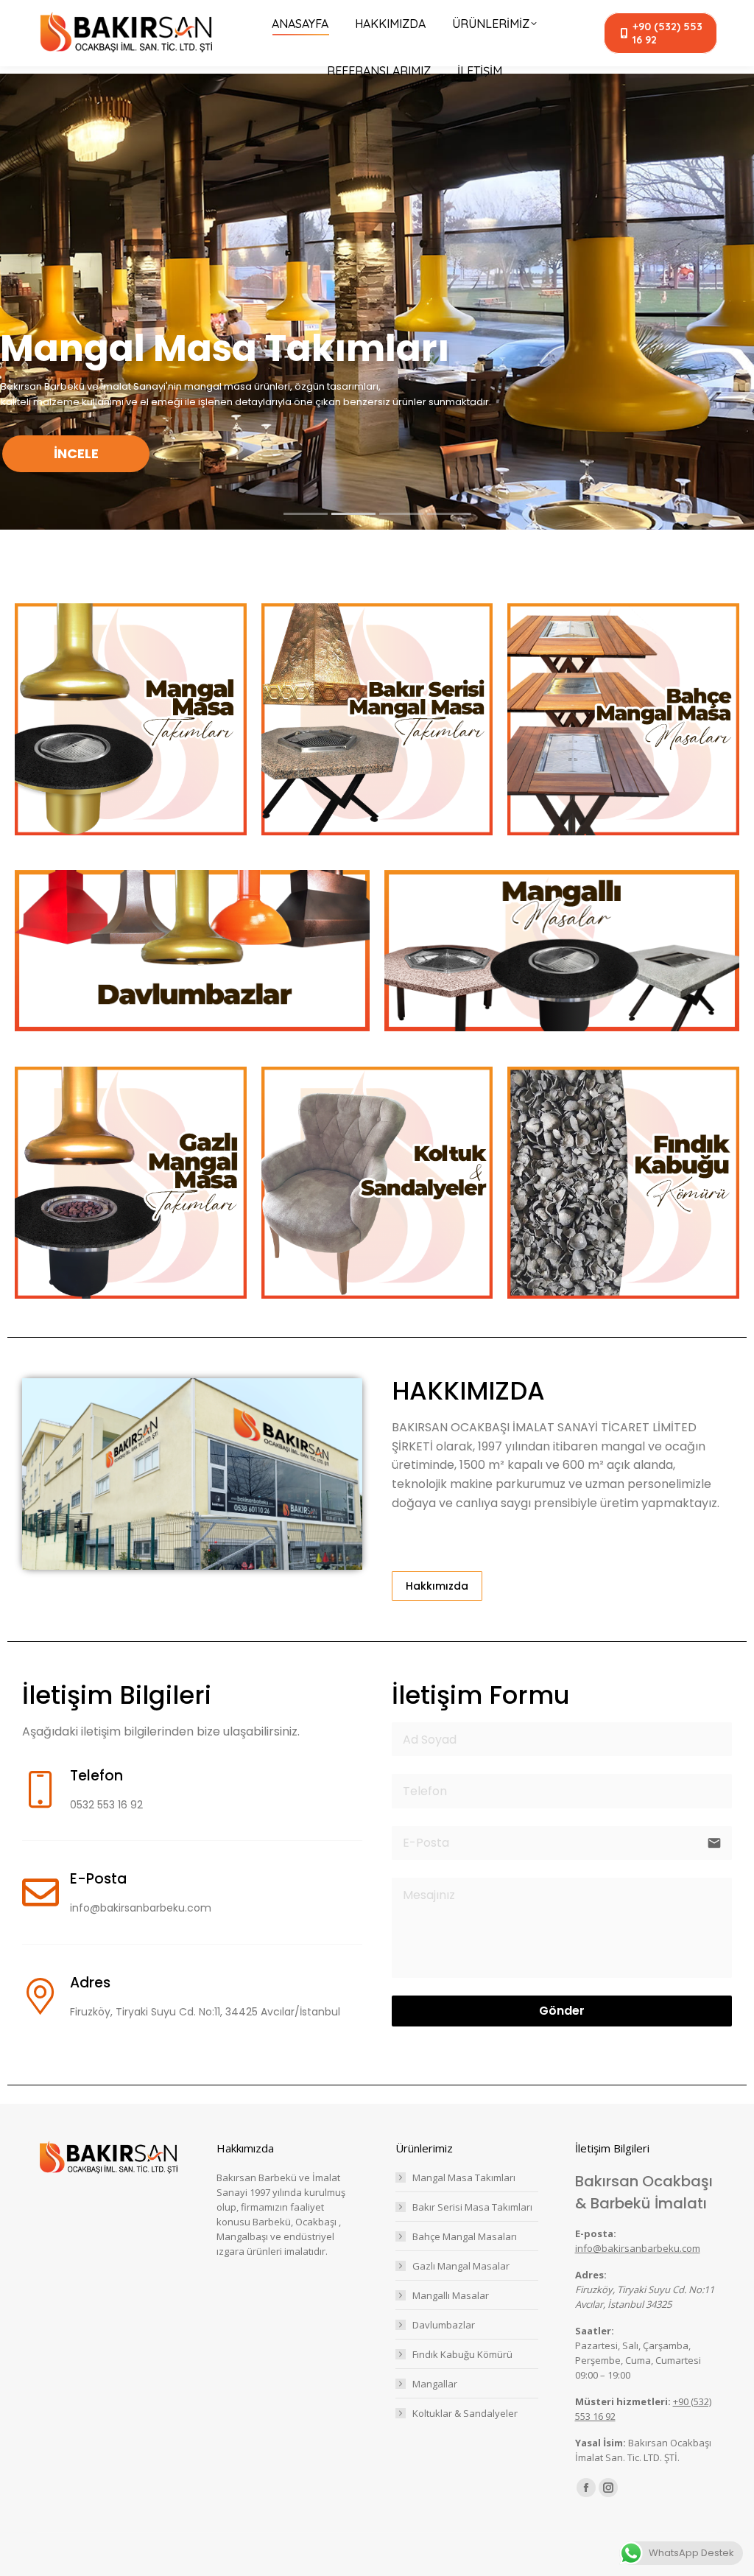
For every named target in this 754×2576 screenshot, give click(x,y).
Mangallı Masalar (451, 2295)
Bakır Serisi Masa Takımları (472, 2207)
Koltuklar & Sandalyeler (465, 2413)
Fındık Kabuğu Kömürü (462, 2354)
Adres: (591, 2275)
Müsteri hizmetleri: (623, 2401)
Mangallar (435, 2384)
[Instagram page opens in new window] (608, 2488)
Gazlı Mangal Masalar (461, 2266)
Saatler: (595, 2331)
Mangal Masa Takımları (464, 2177)
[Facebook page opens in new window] (586, 2488)
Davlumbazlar (444, 2325)
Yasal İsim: (600, 2443)
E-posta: (596, 2233)
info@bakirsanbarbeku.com (638, 2248)
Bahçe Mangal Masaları (465, 2236)
